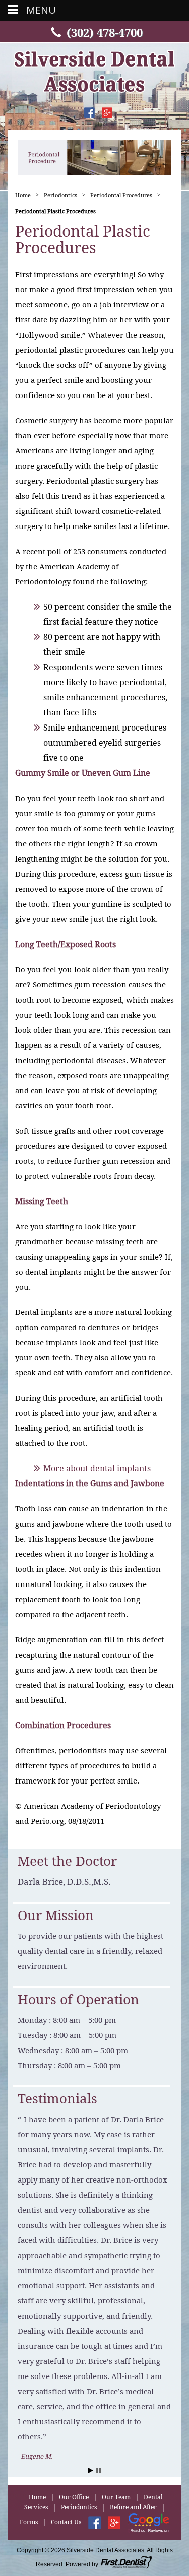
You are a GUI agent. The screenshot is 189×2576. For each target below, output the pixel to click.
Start (91, 2407)
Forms (29, 2459)
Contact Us (66, 2459)
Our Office (74, 2434)
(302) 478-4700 (105, 33)
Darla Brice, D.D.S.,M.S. (64, 1882)
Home (23, 195)
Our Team (116, 2434)
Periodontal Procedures (121, 195)
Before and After (133, 2445)
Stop (99, 2407)
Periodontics (60, 195)
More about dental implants (97, 1468)
